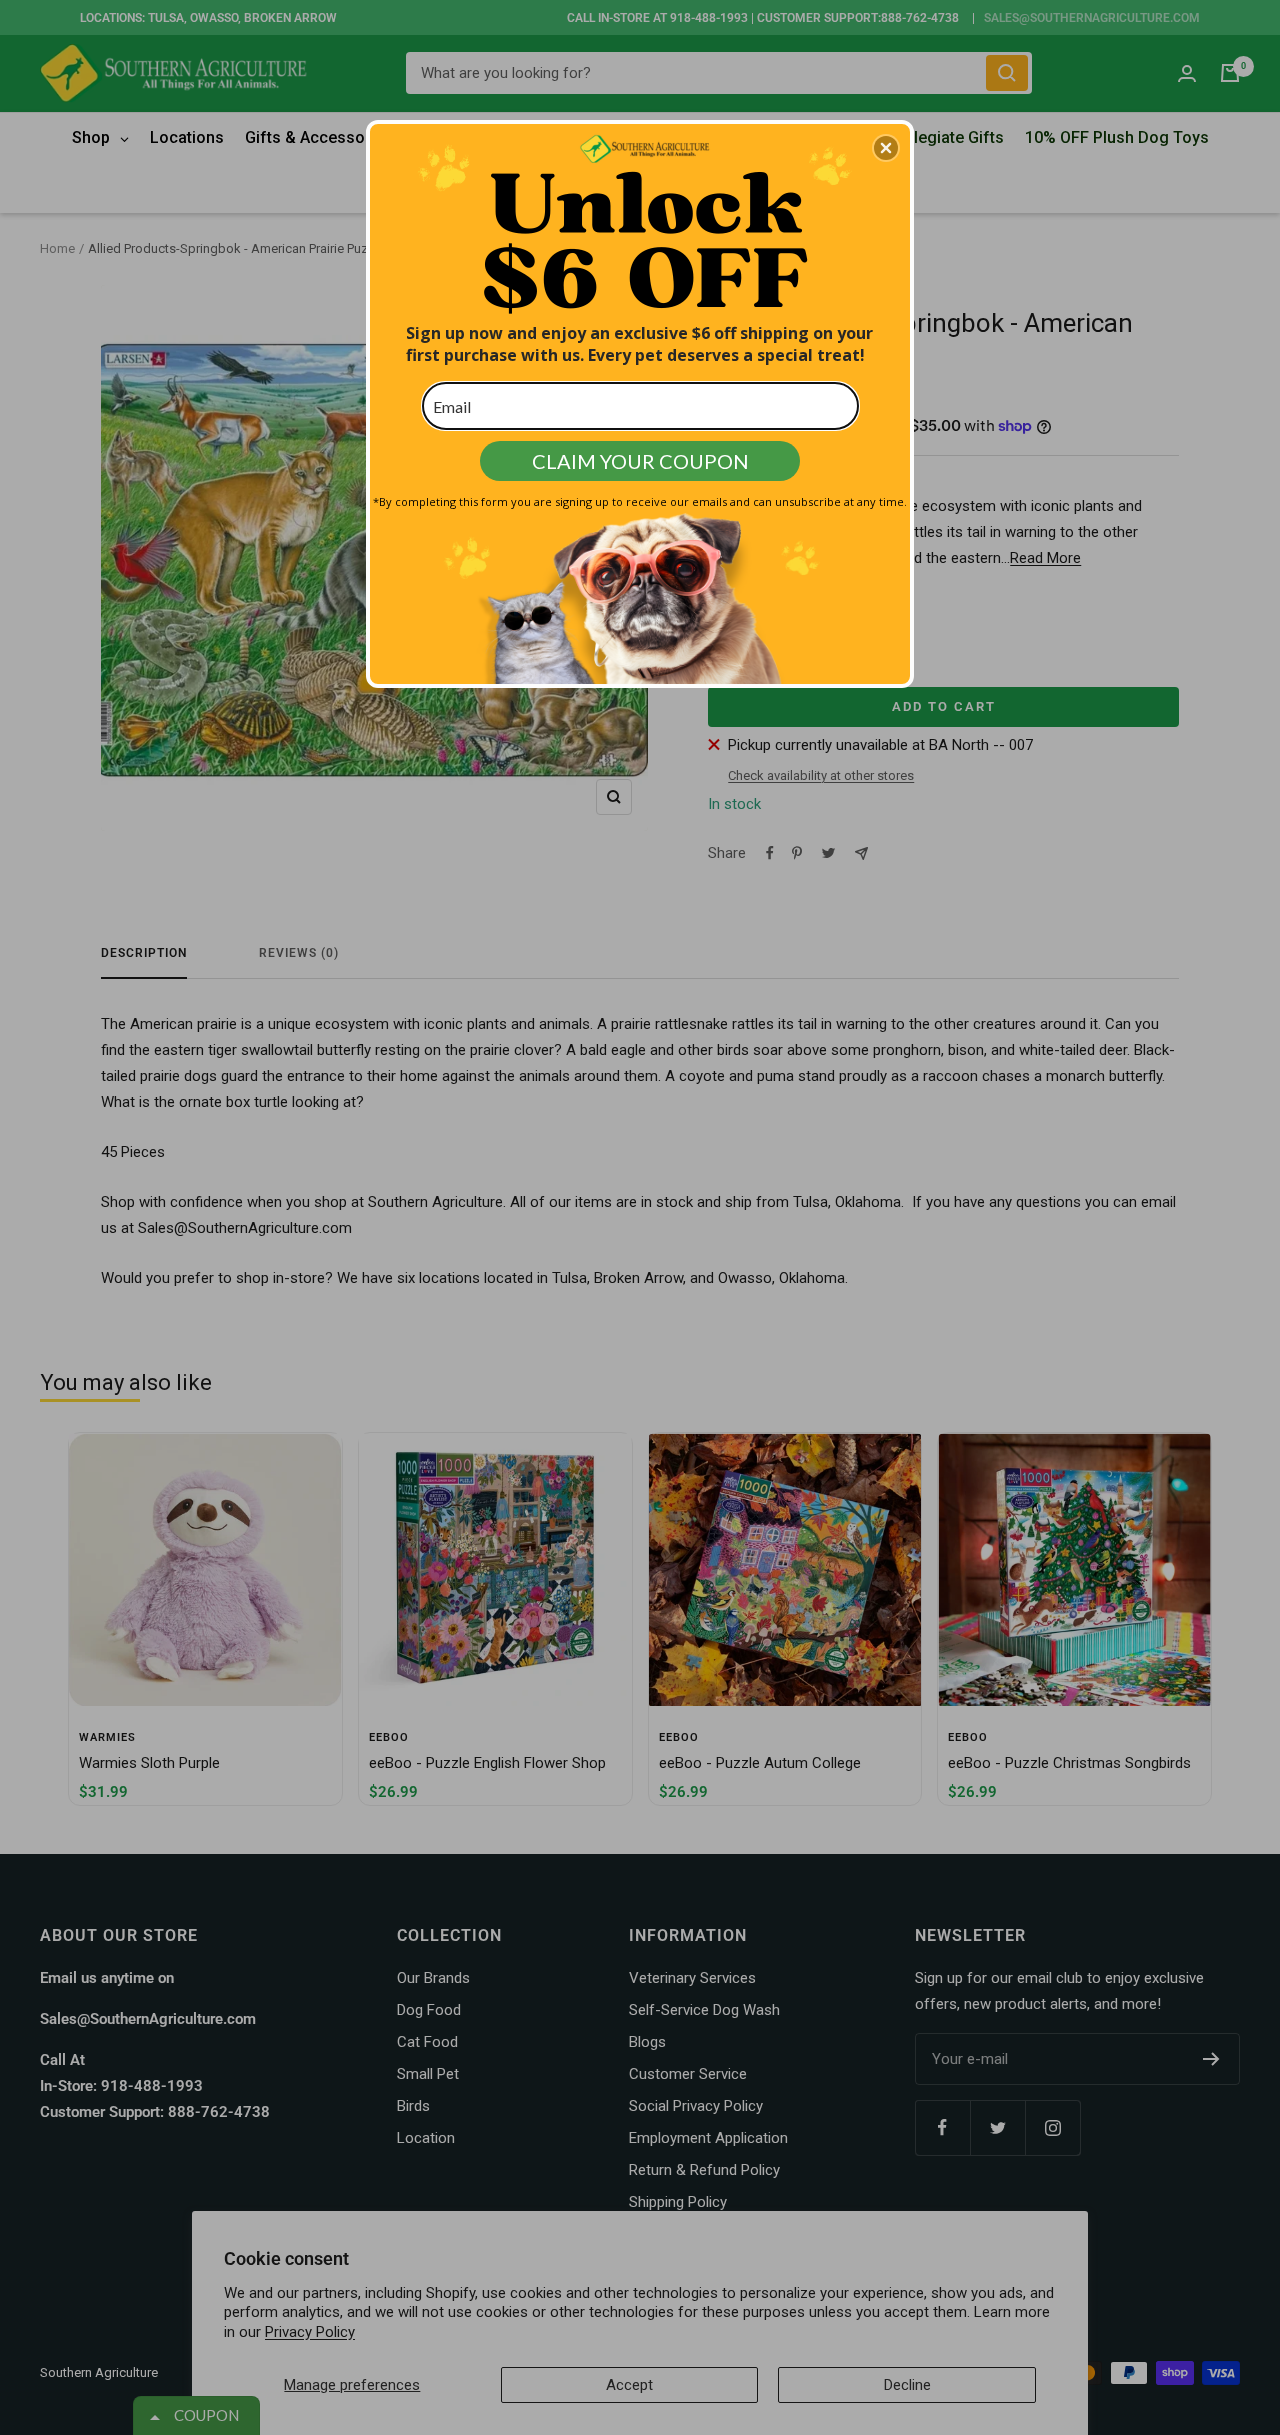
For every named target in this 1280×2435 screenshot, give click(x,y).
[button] (886, 148)
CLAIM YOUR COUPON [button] (640, 461)
